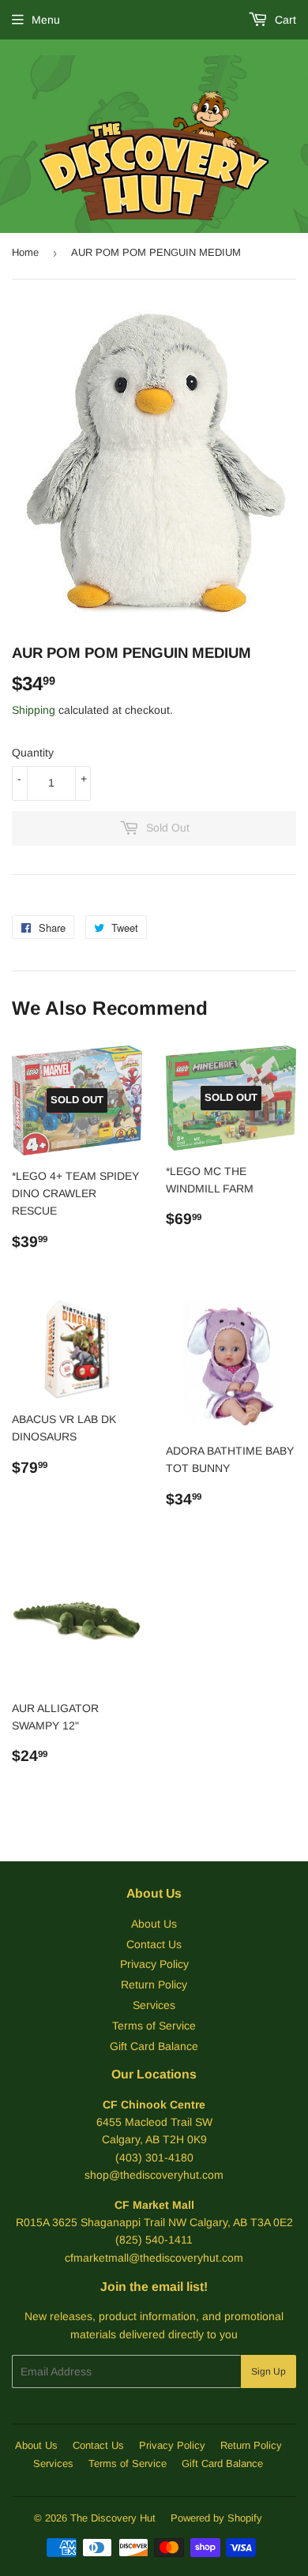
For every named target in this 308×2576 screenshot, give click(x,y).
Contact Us (154, 1944)
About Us (154, 1924)
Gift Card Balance (154, 2046)
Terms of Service (154, 2026)
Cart (284, 20)
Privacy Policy (154, 1964)
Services (154, 2005)
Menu (46, 20)
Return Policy (154, 1985)
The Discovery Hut (113, 2518)
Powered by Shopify (216, 2518)
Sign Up (269, 2371)
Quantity (33, 753)
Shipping (34, 710)
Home (25, 252)
